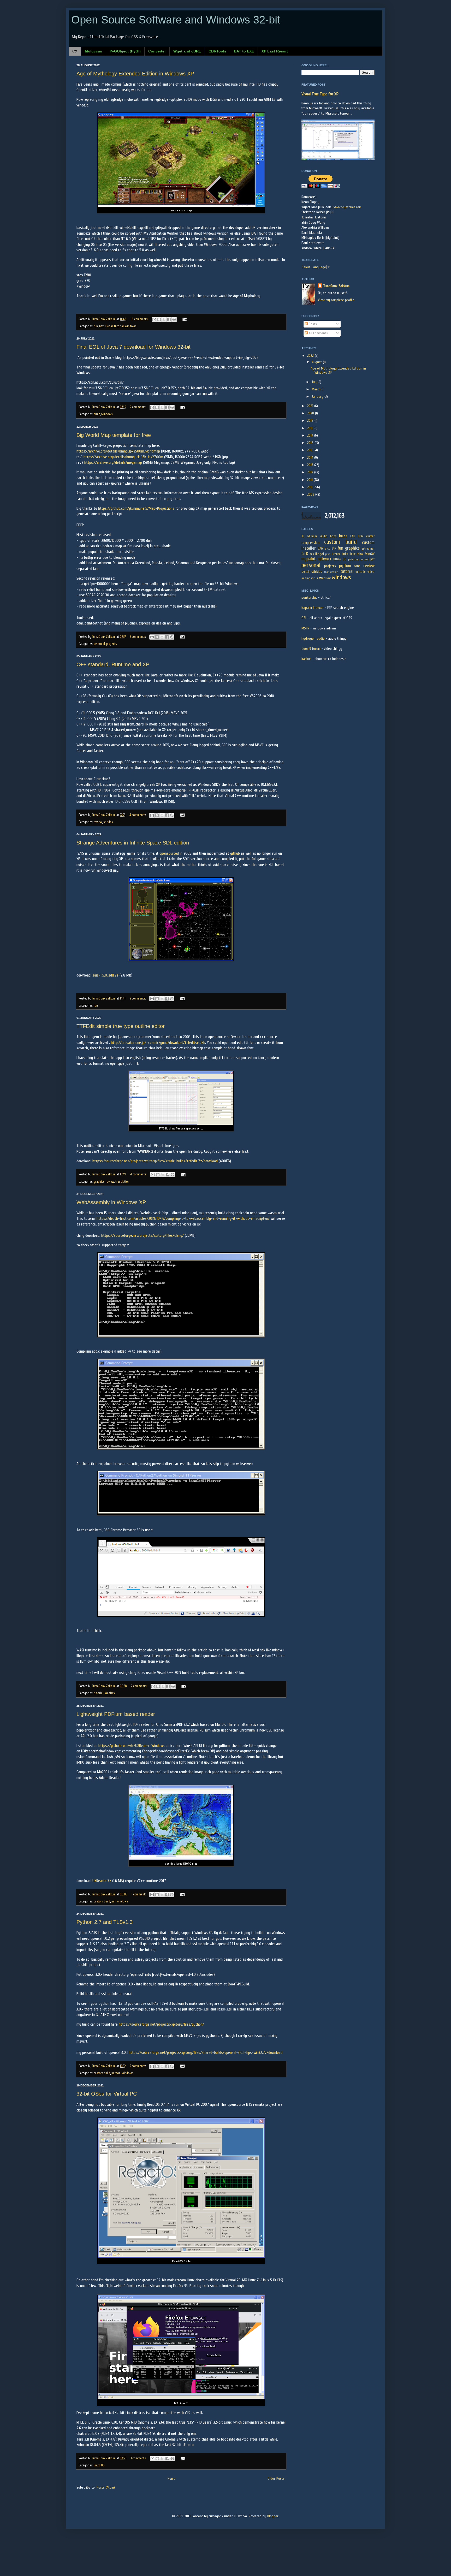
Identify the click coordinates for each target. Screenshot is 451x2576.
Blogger (273, 2516)
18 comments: (140, 319)
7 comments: (138, 407)
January (318, 397)
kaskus (306, 659)
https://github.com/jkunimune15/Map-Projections (136, 508)
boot (333, 536)
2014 (311, 458)
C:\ (75, 51)
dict (327, 549)
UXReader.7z (102, 1881)
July (315, 382)
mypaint (308, 559)
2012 (311, 472)
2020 (311, 413)
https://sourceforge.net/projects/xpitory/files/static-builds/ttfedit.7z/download (155, 1161)
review (98, 822)
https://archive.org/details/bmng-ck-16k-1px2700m (123, 457)
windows (131, 326)
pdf (113, 1901)
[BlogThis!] (159, 319)
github (235, 853)
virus (315, 578)
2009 (311, 494)
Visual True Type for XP (320, 94)
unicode (361, 572)
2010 (311, 487)
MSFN (305, 628)
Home (171, 2479)
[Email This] (154, 319)
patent (365, 559)
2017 (311, 435)
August (317, 362)
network (324, 559)
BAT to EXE (244, 51)
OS (103, 2465)
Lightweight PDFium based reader (116, 1714)
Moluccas (93, 51)
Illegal (109, 326)
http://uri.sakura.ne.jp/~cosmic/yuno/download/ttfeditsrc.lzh (158, 1043)
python (116, 2073)
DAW (321, 549)
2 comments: (138, 998)
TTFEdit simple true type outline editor (121, 1026)
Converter (157, 51)
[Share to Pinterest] (174, 319)
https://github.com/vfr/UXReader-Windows (132, 1746)
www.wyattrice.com (348, 207)
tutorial (119, 326)
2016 (311, 443)
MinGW (370, 554)
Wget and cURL (187, 51)
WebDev (110, 1693)
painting (353, 559)
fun (96, 326)
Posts (312, 324)
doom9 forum (311, 649)
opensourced (169, 853)
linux (97, 2465)
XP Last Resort (275, 51)
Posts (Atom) (106, 2487)
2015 (311, 450)
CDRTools (217, 51)
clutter (370, 536)
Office (337, 559)
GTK (305, 554)
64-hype (312, 536)
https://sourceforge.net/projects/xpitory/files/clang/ (143, 1235)
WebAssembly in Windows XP (111, 1202)
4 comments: (138, 815)
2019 (311, 421)
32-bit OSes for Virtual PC (107, 2094)
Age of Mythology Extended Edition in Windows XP (135, 74)
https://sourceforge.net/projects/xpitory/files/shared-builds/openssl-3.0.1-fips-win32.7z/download (206, 2053)
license (336, 554)
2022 (311, 356)
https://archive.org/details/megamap (113, 462)
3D (303, 536)
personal (99, 644)
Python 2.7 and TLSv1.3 (105, 1922)
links (345, 554)
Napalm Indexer (313, 608)
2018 (311, 428)
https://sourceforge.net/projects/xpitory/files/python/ (161, 2024)
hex (101, 326)
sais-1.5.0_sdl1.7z (105, 975)
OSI (304, 618)
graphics (99, 1182)
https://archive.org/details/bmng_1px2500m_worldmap (118, 451)
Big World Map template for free (114, 435)
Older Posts (276, 2479)
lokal (360, 554)
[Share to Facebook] (169, 319)
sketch (305, 572)
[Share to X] (164, 319)
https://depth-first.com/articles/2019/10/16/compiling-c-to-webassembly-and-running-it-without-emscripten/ (183, 1218)
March (317, 389)
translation (122, 1182)
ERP (334, 549)
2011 (310, 480)
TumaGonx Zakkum (336, 286)
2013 (311, 465)
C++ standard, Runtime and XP (113, 664)
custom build (102, 1901)
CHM (361, 536)
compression (310, 543)
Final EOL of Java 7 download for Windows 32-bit (133, 347)
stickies (108, 822)
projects (111, 644)
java (328, 554)
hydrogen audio (313, 638)
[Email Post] (184, 319)
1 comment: (139, 1894)
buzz (97, 414)
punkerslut (309, 597)
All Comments (318, 333)
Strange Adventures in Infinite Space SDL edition (133, 843)
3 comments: (138, 637)
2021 (311, 406)
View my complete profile (336, 300)
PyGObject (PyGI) (125, 51)
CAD (353, 536)
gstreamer (368, 549)
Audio (324, 536)
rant (357, 566)
